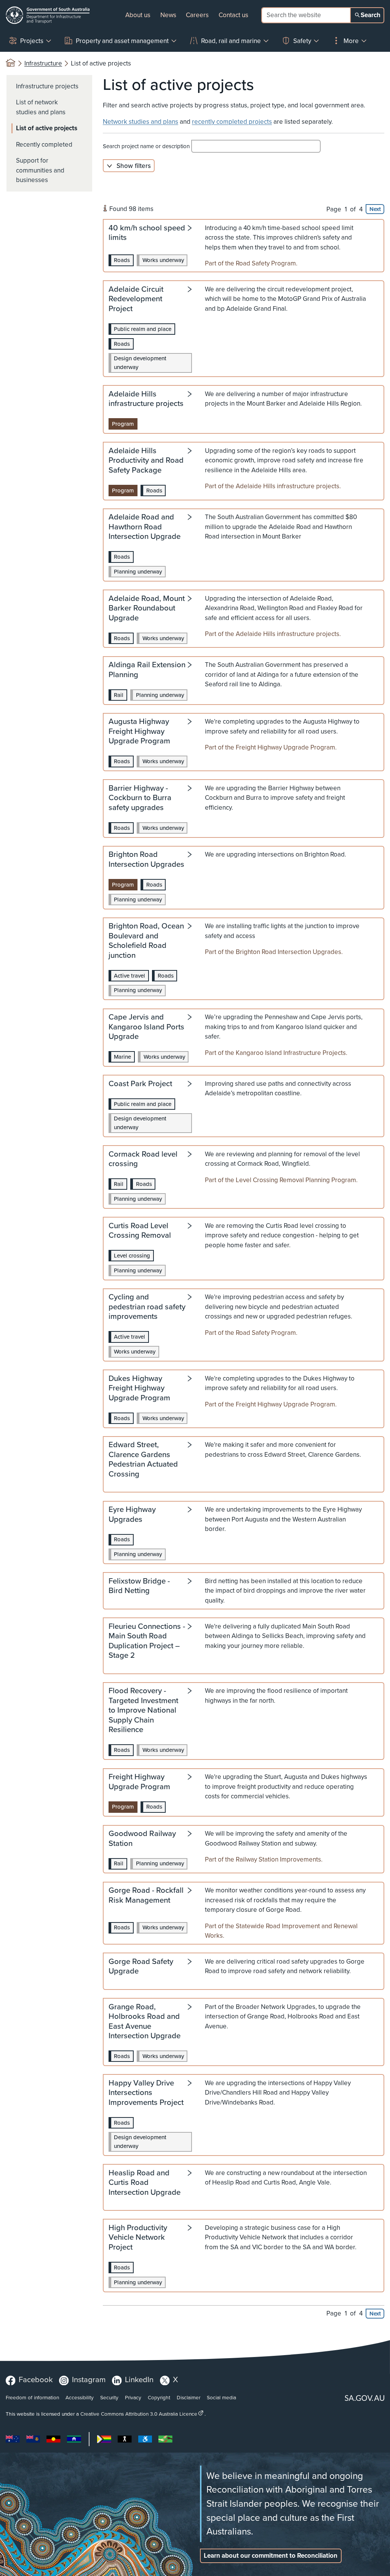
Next (375, 209)
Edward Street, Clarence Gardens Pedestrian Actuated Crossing (143, 1460)
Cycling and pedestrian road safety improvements (147, 1307)
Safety (302, 41)
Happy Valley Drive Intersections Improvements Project (146, 2093)
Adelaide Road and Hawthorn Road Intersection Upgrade (145, 527)
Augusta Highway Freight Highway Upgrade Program (139, 732)
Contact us (233, 15)
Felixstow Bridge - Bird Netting (139, 1586)
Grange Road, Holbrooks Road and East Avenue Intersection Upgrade (145, 2022)
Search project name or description (147, 146)
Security (109, 2397)
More (351, 41)
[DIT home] (48, 15)
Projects (32, 41)
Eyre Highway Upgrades (132, 1515)
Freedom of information (32, 2397)
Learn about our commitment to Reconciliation (271, 2556)
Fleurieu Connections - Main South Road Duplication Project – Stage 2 (147, 1641)
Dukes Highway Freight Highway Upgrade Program (139, 1389)
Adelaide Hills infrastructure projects (146, 399)
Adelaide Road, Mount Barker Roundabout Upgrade (147, 609)
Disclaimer (189, 2397)
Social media (221, 2397)
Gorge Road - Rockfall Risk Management (146, 1896)
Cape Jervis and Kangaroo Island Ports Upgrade (146, 1027)
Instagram (89, 2379)
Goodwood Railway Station (142, 1839)
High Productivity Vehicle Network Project (138, 2238)
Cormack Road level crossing (143, 1159)
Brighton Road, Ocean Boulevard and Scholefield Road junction (146, 941)
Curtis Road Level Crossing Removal (140, 1231)
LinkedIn (139, 2379)
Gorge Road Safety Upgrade (141, 1967)
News (168, 15)
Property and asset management (122, 41)
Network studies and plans (141, 122)
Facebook (36, 2379)
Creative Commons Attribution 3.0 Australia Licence (139, 2414)
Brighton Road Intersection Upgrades (146, 860)
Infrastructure (43, 63)
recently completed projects (232, 122)
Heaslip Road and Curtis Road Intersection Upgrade (145, 2183)
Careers (197, 15)
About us (138, 15)
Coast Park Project (140, 1084)
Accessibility (80, 2397)
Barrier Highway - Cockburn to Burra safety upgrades (140, 798)
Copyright (159, 2397)
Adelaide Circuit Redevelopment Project (136, 299)
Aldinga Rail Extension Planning (147, 670)
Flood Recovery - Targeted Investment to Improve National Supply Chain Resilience (143, 1711)
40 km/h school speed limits (147, 233)
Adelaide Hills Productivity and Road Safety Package (146, 461)
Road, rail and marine (231, 41)
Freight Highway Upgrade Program (139, 1782)
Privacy (133, 2397)
